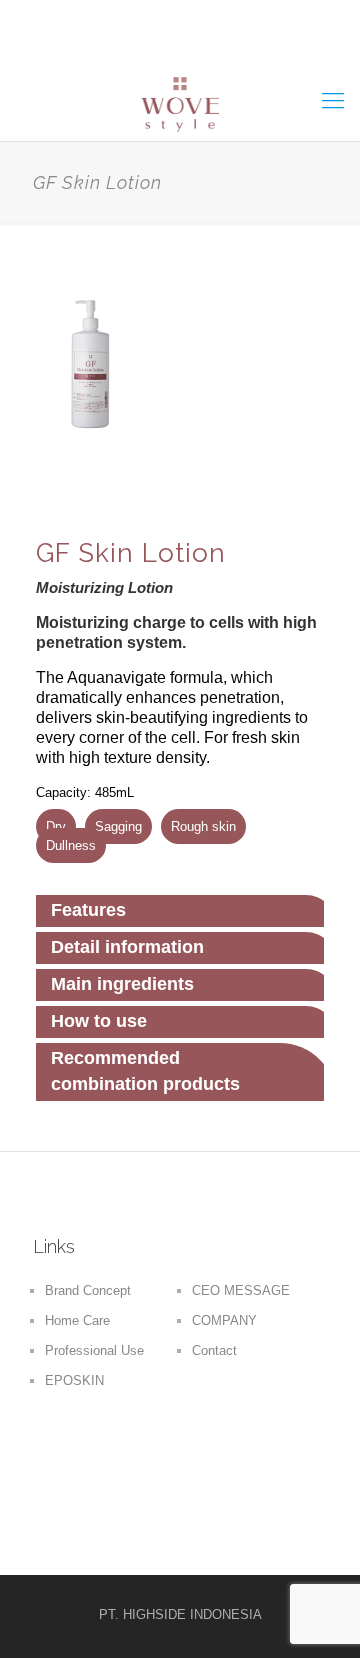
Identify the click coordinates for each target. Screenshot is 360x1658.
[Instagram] (213, 44)
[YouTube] (180, 44)
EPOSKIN (74, 1380)
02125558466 (195, 15)
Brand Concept (88, 1290)
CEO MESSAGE (241, 1290)
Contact (214, 1350)
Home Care (77, 1320)
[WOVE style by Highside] (180, 101)
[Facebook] (147, 44)
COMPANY (224, 1320)
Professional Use (94, 1350)
